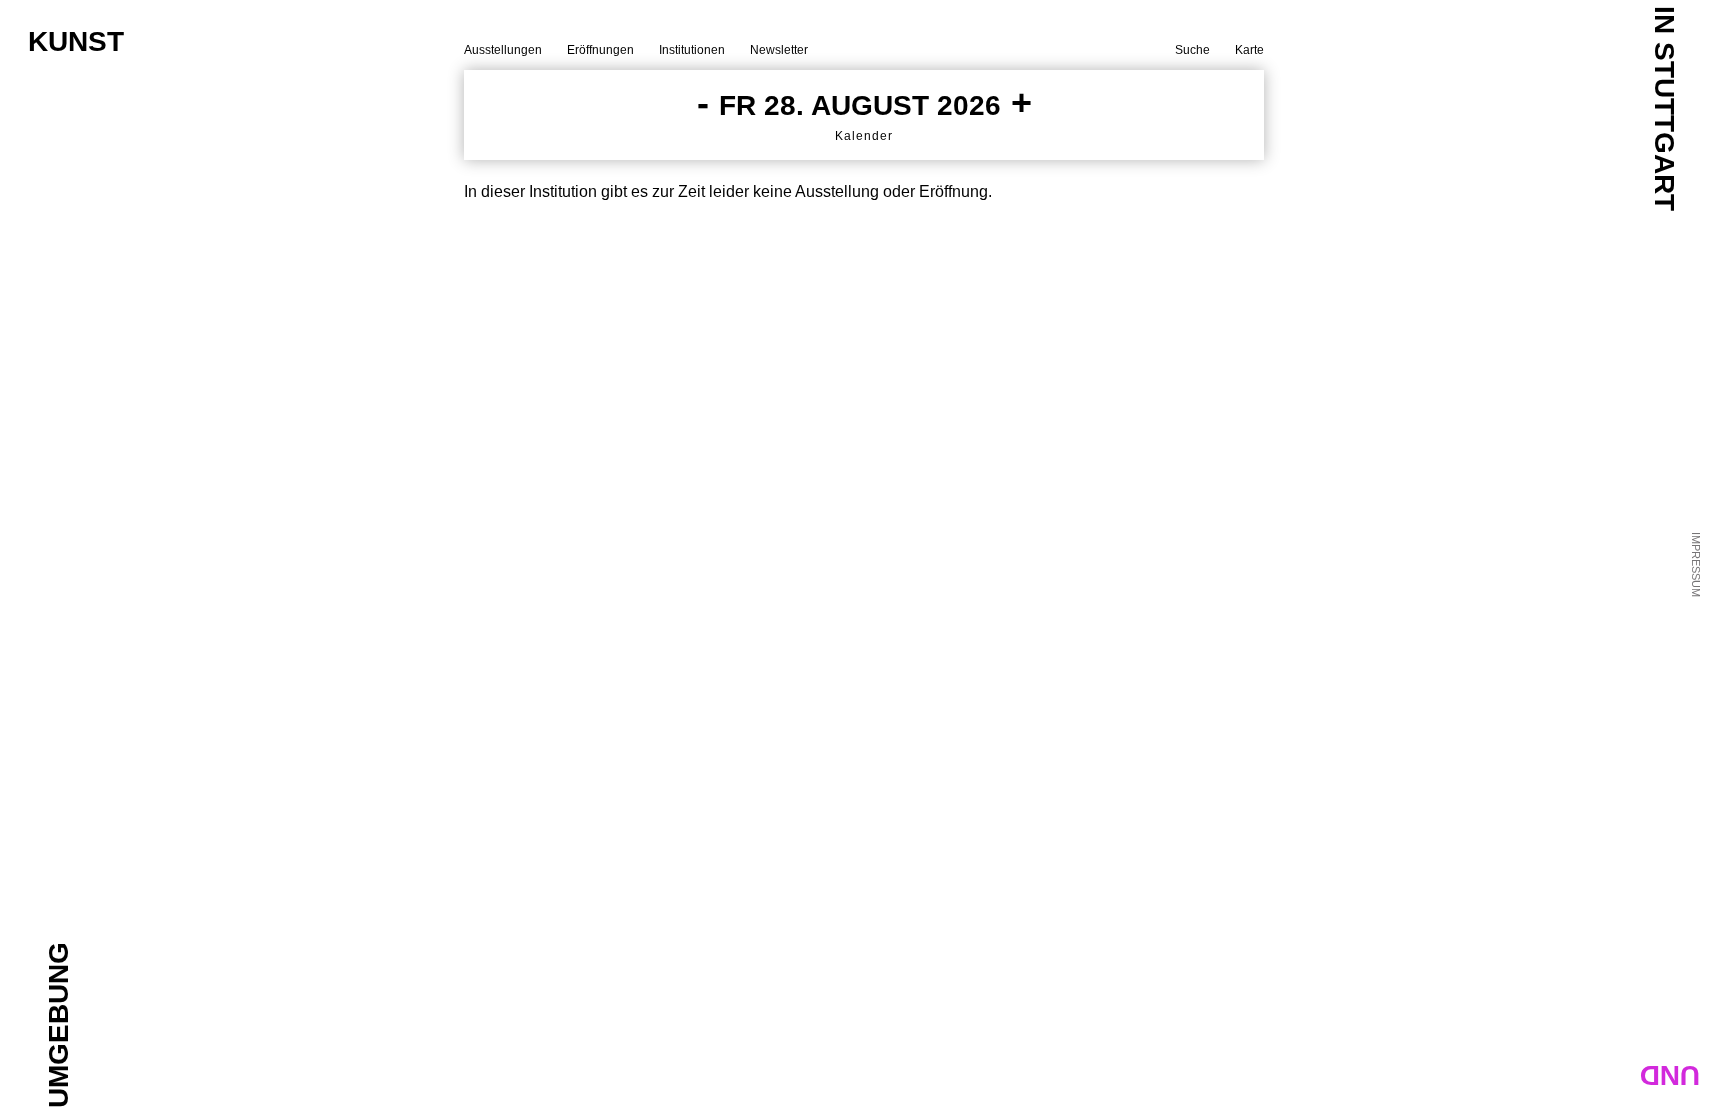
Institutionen (692, 50)
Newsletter (779, 50)
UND (1670, 1075)
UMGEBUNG (59, 1025)
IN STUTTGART (1664, 108)
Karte (1249, 50)
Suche (1192, 50)
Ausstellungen (503, 50)
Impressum (1696, 564)
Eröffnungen (600, 50)
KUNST (76, 42)
